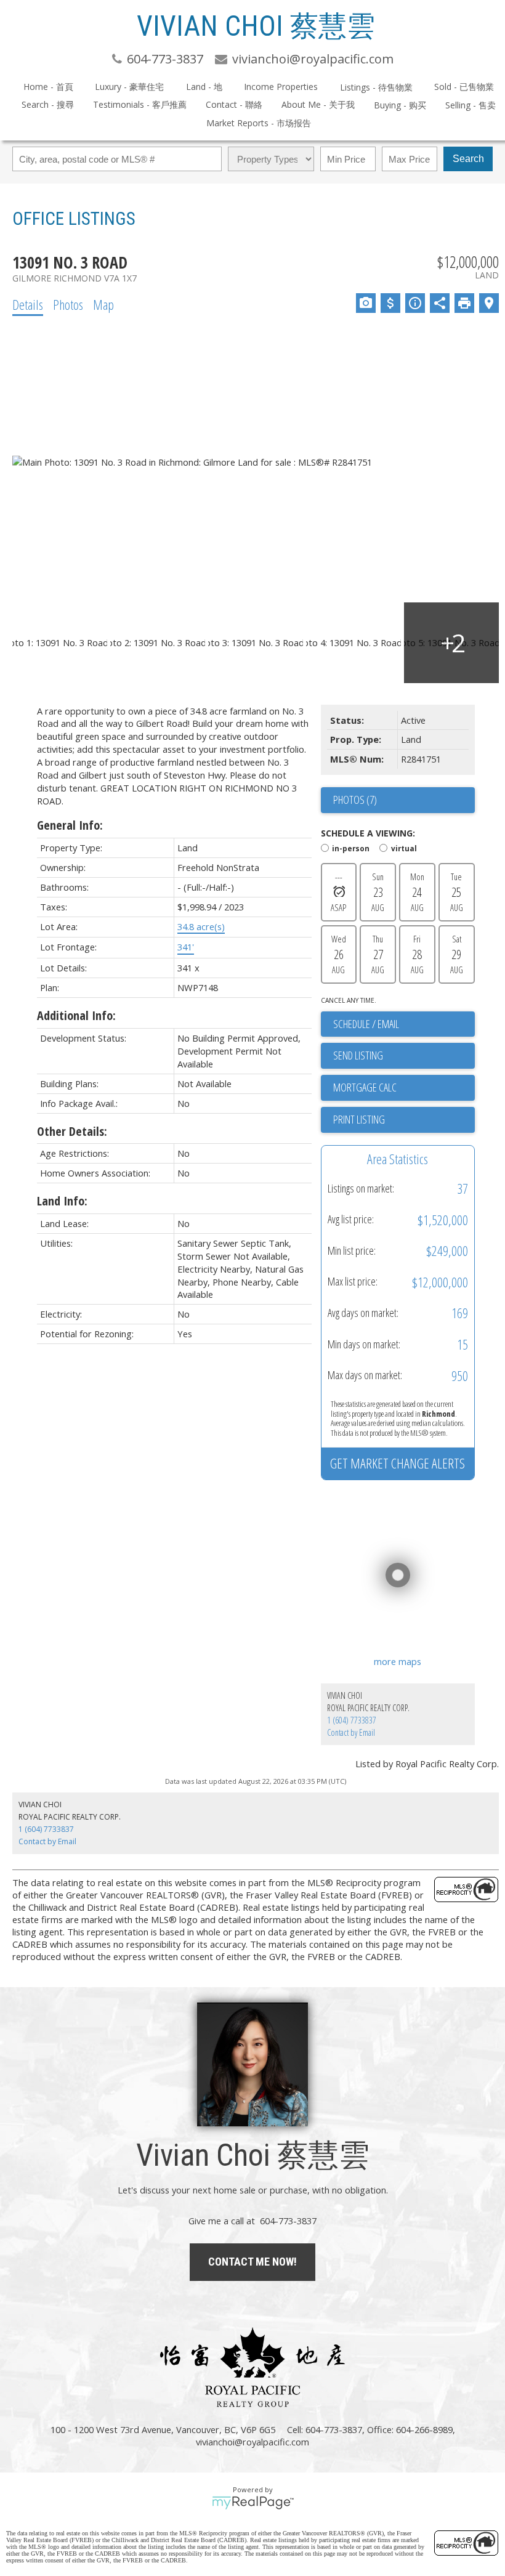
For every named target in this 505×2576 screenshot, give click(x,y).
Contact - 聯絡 (234, 104)
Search (468, 159)
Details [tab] (28, 304)
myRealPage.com (253, 2503)
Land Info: (62, 1201)
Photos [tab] (68, 304)
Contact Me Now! (252, 2262)
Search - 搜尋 (48, 104)
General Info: (70, 825)
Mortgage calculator (404, 1088)
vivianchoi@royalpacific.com (252, 2442)
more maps (398, 1661)
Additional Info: (76, 1015)
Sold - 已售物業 (464, 87)
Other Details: (72, 1131)
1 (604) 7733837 (352, 1720)
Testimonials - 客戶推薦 (140, 104)
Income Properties (281, 87)
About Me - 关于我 (318, 104)
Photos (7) (355, 800)
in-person (351, 848)
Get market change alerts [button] (398, 1463)
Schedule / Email (366, 1024)
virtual (404, 848)
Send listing (358, 1055)
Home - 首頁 (48, 87)
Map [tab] (103, 304)
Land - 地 (204, 87)
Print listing (359, 1119)
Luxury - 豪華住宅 (129, 87)
